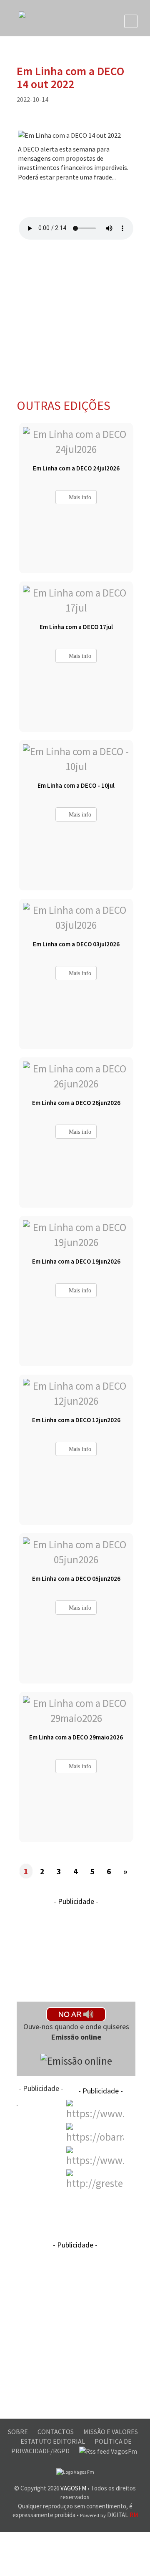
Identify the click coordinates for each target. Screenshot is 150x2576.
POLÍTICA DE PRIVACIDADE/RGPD (72, 2446)
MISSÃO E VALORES (111, 2432)
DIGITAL (109, 2515)
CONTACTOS (56, 2432)
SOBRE (19, 2432)
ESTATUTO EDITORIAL (53, 2441)
